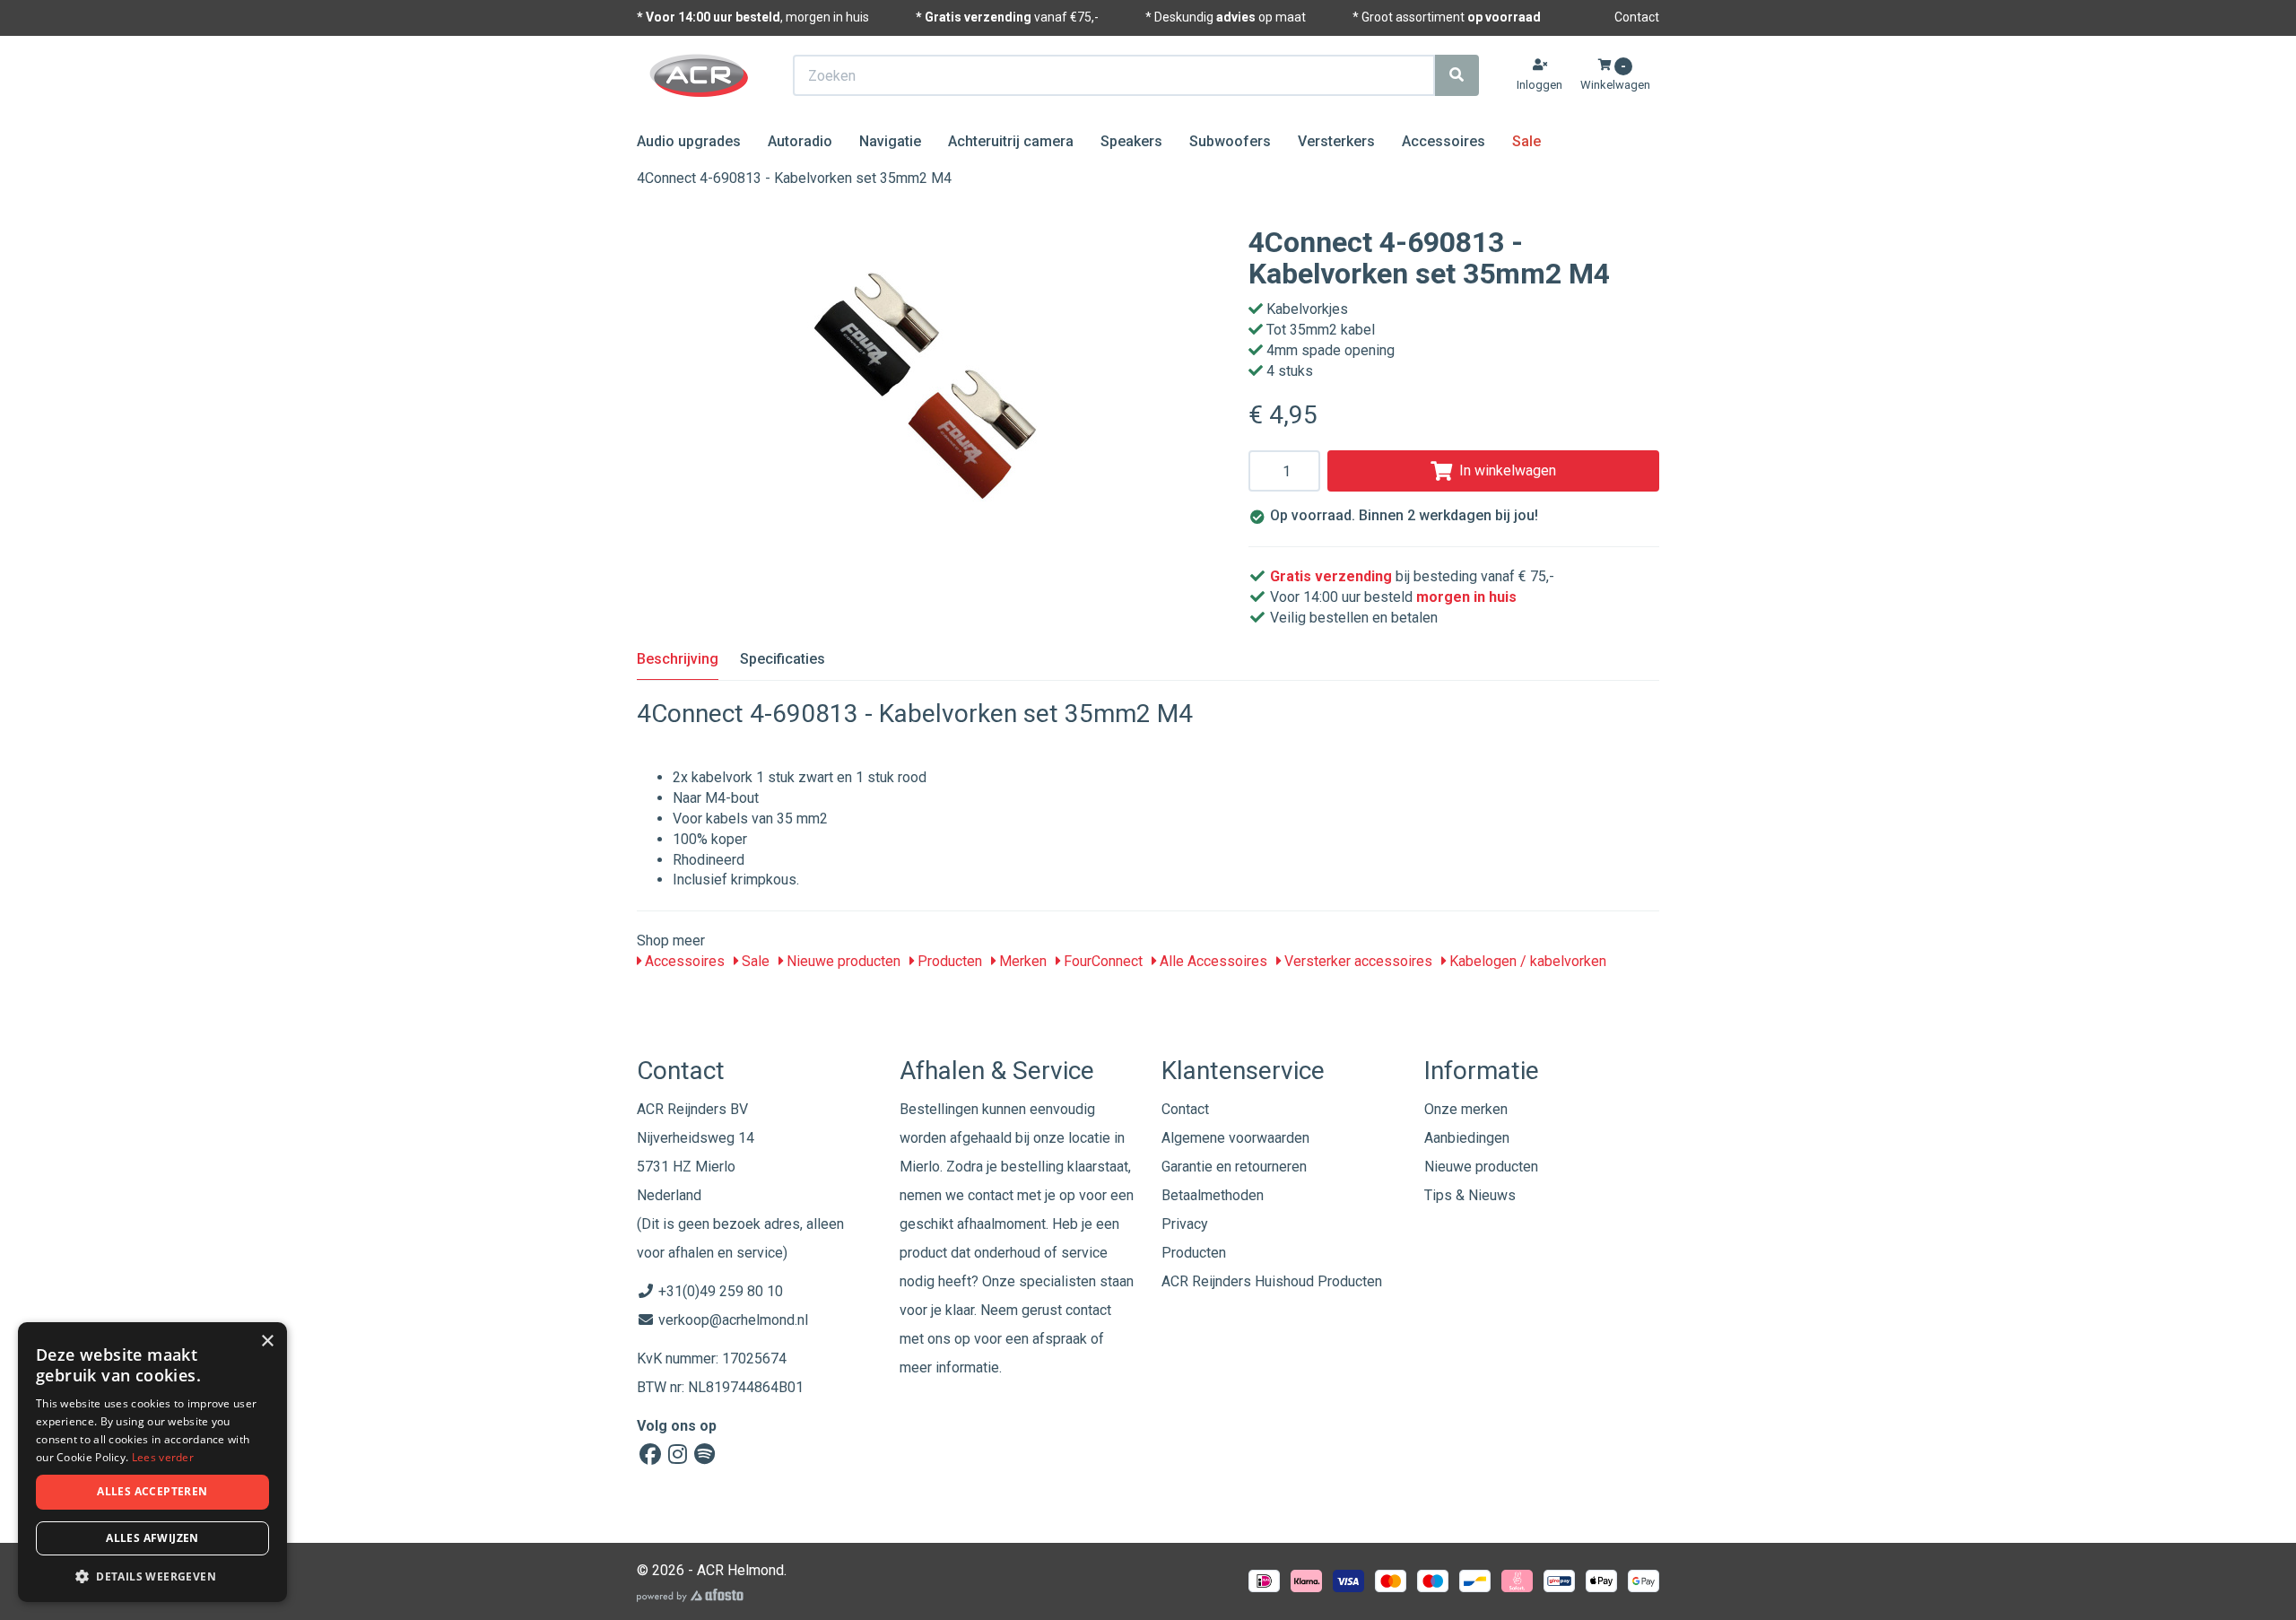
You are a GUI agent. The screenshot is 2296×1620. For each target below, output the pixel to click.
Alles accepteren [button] (152, 1491)
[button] (152, 1576)
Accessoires (1444, 141)
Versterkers (1336, 141)
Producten (948, 961)
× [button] (267, 1341)
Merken (1021, 961)
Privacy (1185, 1224)
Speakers (1131, 141)
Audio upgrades (689, 141)
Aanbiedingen (1467, 1138)
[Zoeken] (1457, 75)
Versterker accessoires (1357, 961)
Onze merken (1466, 1109)
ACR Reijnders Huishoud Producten (1272, 1281)
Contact (1637, 17)
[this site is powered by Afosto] (690, 1595)
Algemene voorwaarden (1235, 1138)
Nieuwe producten (842, 961)
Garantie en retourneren (1234, 1167)
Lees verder (163, 1457)
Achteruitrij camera (1011, 141)
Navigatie (890, 141)
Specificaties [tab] (783, 659)
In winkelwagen (1508, 470)
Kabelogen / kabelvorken (1526, 961)
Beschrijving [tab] (678, 659)
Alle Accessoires (1212, 961)
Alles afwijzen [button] (152, 1538)
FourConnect (1101, 961)
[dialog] (152, 1463)
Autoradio (800, 141)
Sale (1526, 141)
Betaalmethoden (1213, 1195)
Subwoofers (1230, 141)
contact (1088, 1310)
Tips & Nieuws (1470, 1195)
